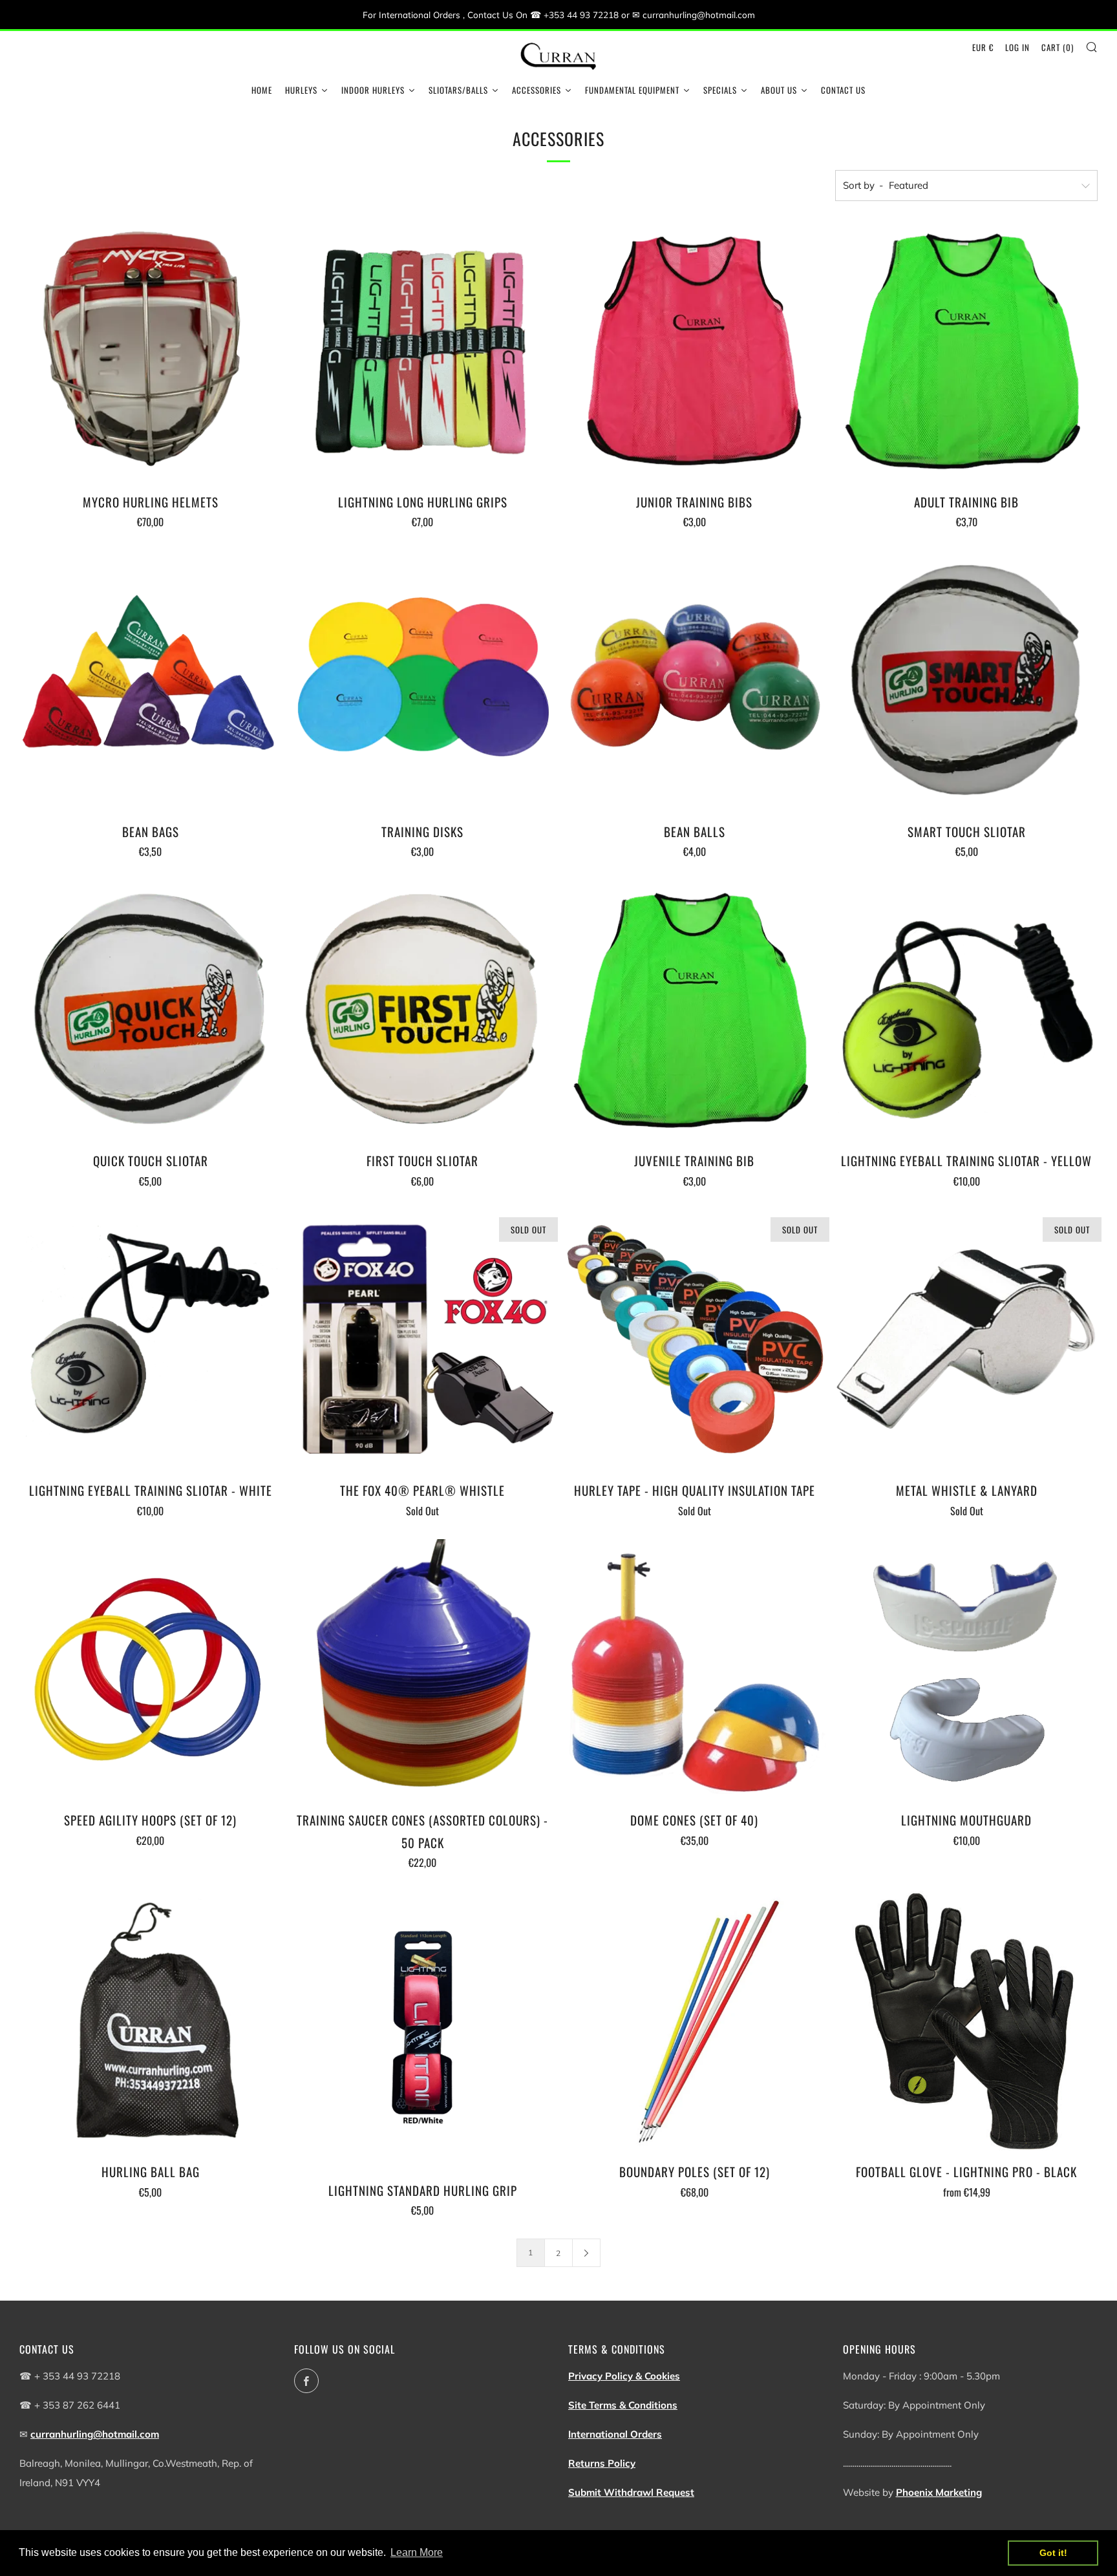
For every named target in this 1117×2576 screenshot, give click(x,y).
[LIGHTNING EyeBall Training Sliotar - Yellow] (966, 1011)
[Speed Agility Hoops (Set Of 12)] (151, 1670)
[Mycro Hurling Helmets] (151, 352)
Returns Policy (602, 2463)
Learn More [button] (417, 2552)
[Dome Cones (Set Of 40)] (695, 1670)
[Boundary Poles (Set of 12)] (695, 2022)
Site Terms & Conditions (623, 2405)
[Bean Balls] (695, 681)
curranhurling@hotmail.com (95, 2434)
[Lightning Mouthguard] (966, 1670)
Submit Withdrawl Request (631, 2492)
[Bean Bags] (151, 681)
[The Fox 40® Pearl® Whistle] (423, 1341)
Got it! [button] (1053, 2553)
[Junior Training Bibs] (695, 352)
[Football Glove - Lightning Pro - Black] (966, 2022)
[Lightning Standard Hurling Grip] (423, 2031)
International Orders (615, 2434)
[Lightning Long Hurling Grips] (423, 352)
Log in (1017, 47)
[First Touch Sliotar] (423, 1011)
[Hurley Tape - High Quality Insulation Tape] (695, 1341)
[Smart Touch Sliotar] (966, 681)
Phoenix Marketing (939, 2492)
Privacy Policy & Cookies (624, 2376)
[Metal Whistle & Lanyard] (966, 1341)
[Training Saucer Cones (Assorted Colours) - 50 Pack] (423, 1670)
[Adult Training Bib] (966, 352)
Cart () (1058, 47)
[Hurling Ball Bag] (151, 2022)
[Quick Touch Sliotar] (151, 1011)
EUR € (983, 47)
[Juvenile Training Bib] (695, 1011)
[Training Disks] (423, 681)
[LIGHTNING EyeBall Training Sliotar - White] (151, 1341)
